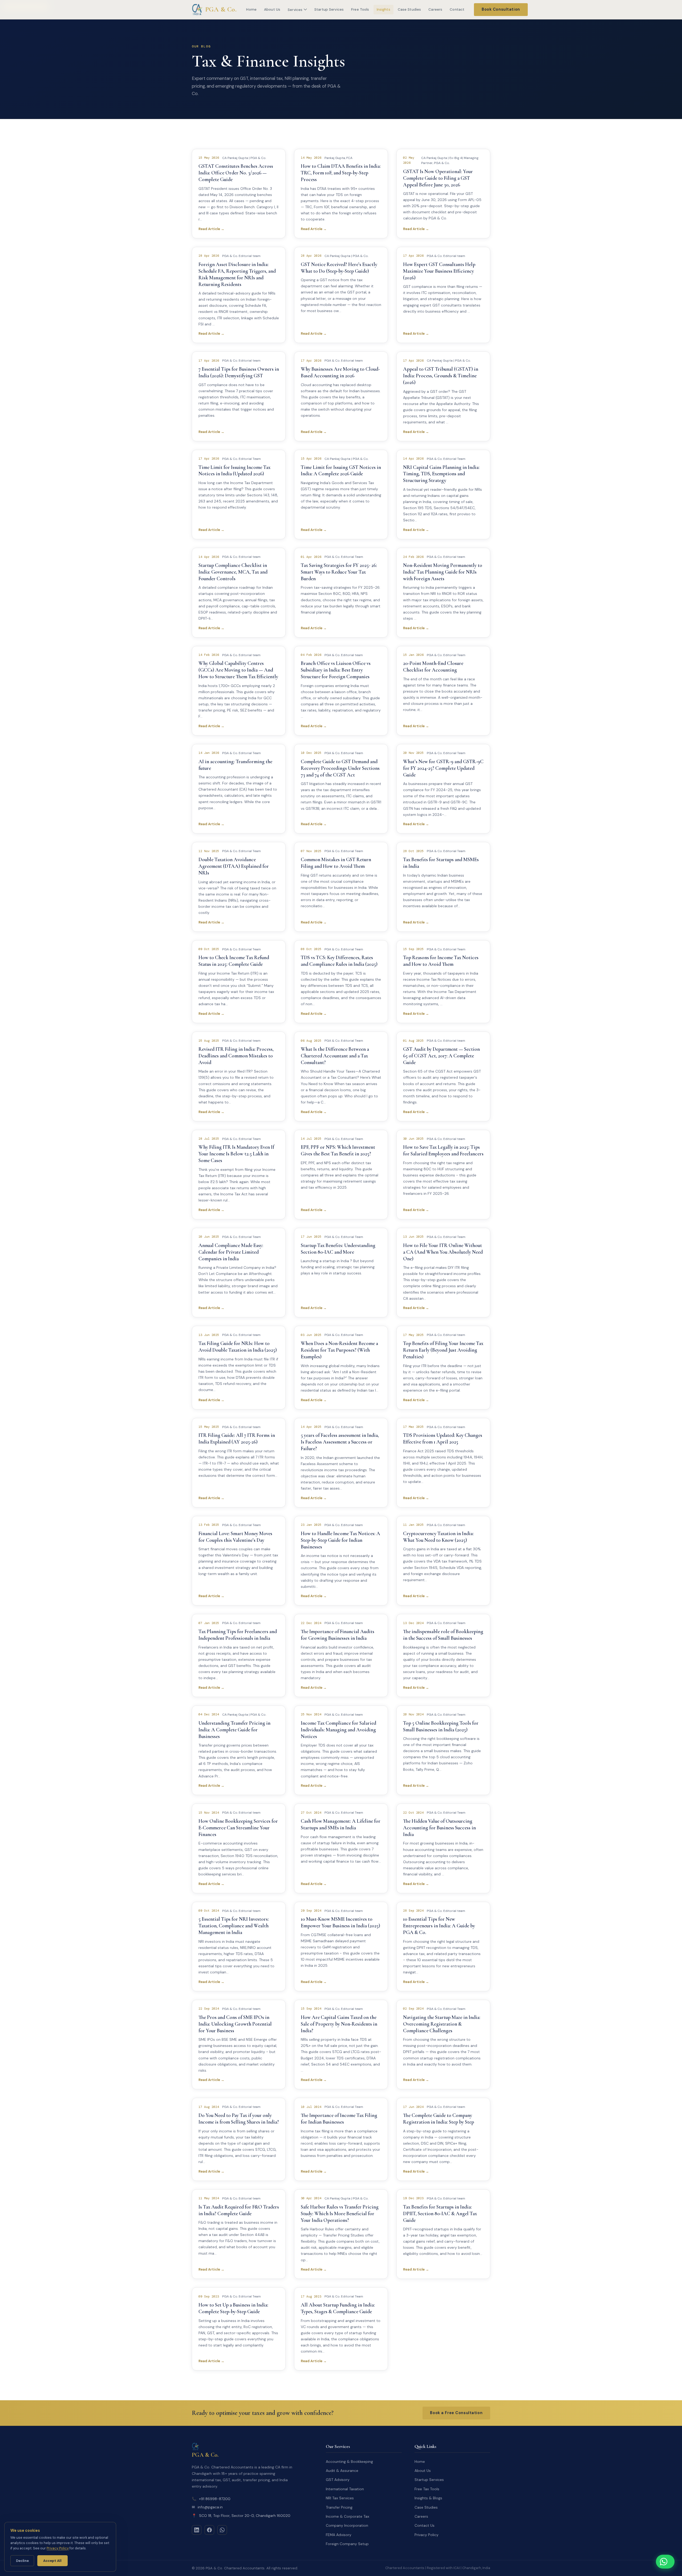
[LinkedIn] (197, 2530)
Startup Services (329, 9)
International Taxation (345, 2489)
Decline (22, 2561)
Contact (457, 9)
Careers (435, 9)
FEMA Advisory (339, 2535)
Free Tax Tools (427, 2489)
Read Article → (211, 229)
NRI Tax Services (340, 2498)
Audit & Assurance (342, 2471)
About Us (272, 9)
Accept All (52, 2561)
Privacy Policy (427, 2535)
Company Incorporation (347, 2525)
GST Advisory (338, 2480)
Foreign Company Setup (347, 2544)
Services (295, 10)
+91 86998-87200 (211, 2499)
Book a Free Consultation (456, 2413)
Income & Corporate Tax (348, 2516)
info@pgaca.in (207, 2507)
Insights (383, 9)
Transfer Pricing (339, 2507)
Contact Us (425, 2525)
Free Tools (360, 9)
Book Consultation (501, 9)
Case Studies (409, 9)
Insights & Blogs (428, 2498)
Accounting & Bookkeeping (349, 2461)
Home (251, 9)
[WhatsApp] (222, 2530)
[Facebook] (209, 2530)
